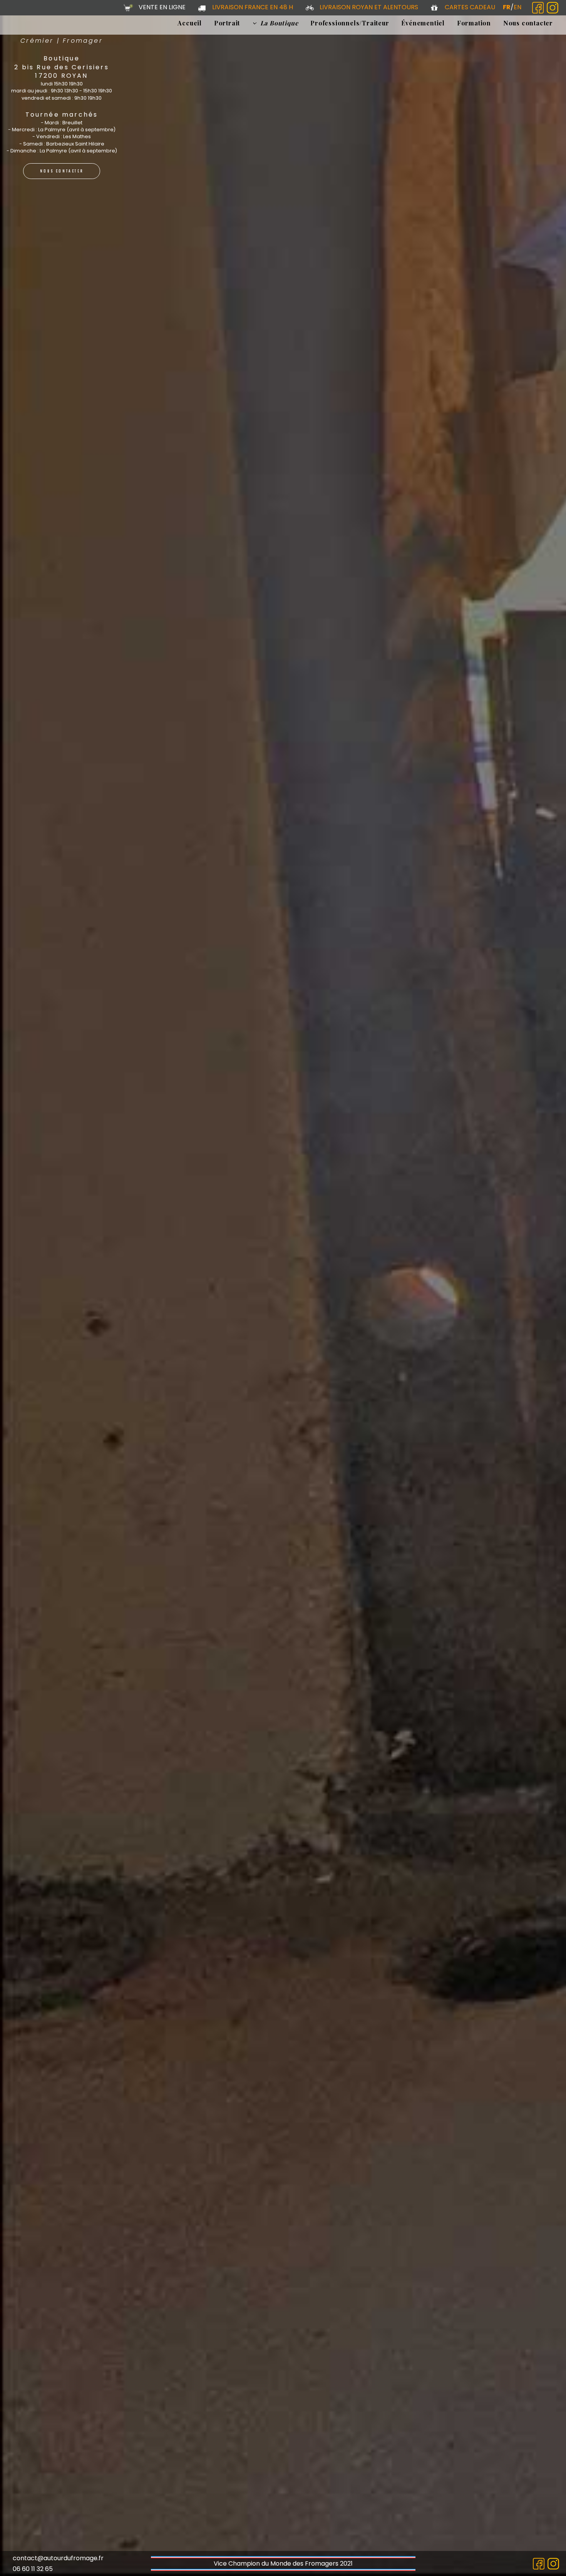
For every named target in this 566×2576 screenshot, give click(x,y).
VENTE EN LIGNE (162, 7)
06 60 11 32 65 (33, 2569)
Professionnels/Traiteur (350, 23)
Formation (474, 23)
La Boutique (279, 23)
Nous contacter (528, 23)
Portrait (227, 23)
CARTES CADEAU (470, 7)
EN (517, 7)
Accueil (190, 23)
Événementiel (423, 23)
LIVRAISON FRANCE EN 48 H (253, 7)
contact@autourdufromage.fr (58, 2558)
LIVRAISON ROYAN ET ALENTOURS (369, 7)
